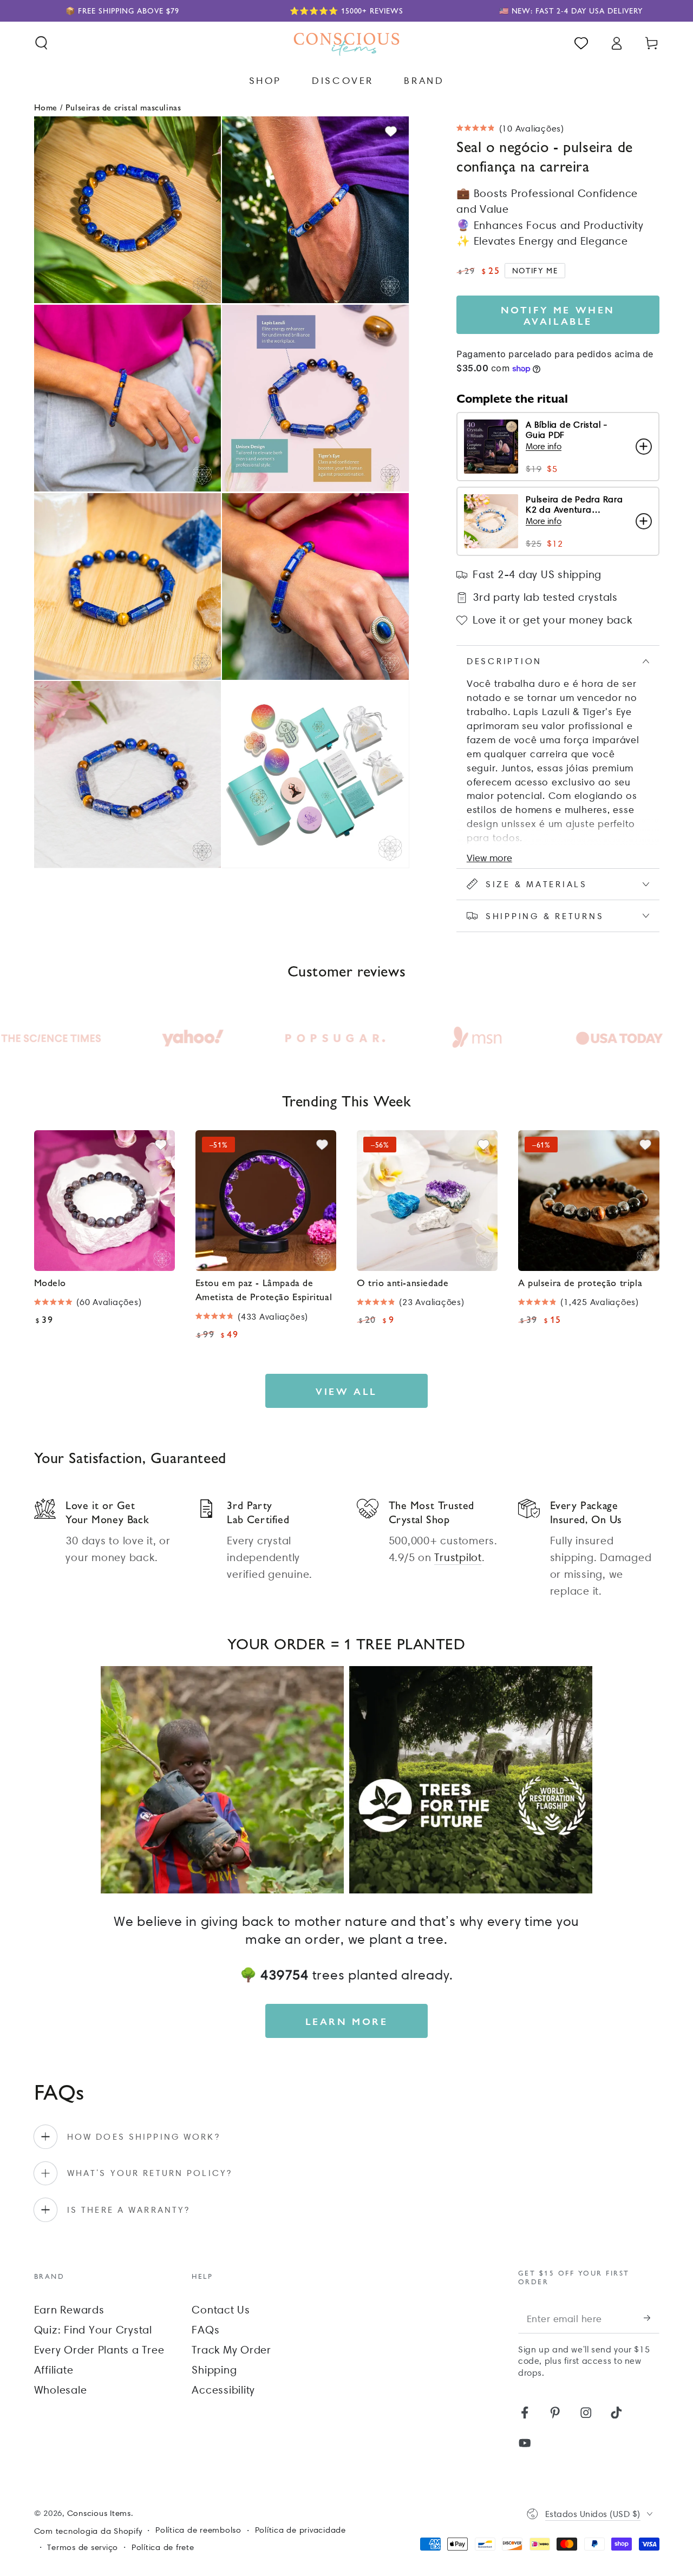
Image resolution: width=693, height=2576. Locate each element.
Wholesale (61, 2390)
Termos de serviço (83, 2547)
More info (544, 446)
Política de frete (163, 2547)
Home (46, 107)
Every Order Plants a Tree (99, 2350)
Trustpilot (458, 1557)
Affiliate (54, 2370)
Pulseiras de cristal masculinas (123, 107)
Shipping (214, 2370)
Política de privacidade (300, 2530)
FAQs (205, 2330)
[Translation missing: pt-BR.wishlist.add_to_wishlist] (391, 132)
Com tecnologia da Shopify (88, 2531)
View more (489, 858)
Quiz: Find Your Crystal (93, 2330)
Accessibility (223, 2390)
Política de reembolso (198, 2530)
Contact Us (221, 2310)
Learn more (347, 2021)
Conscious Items (99, 2513)
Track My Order (231, 2350)
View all (346, 1391)
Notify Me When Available (558, 315)
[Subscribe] (652, 2318)
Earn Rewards (69, 2310)
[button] (41, 43)
